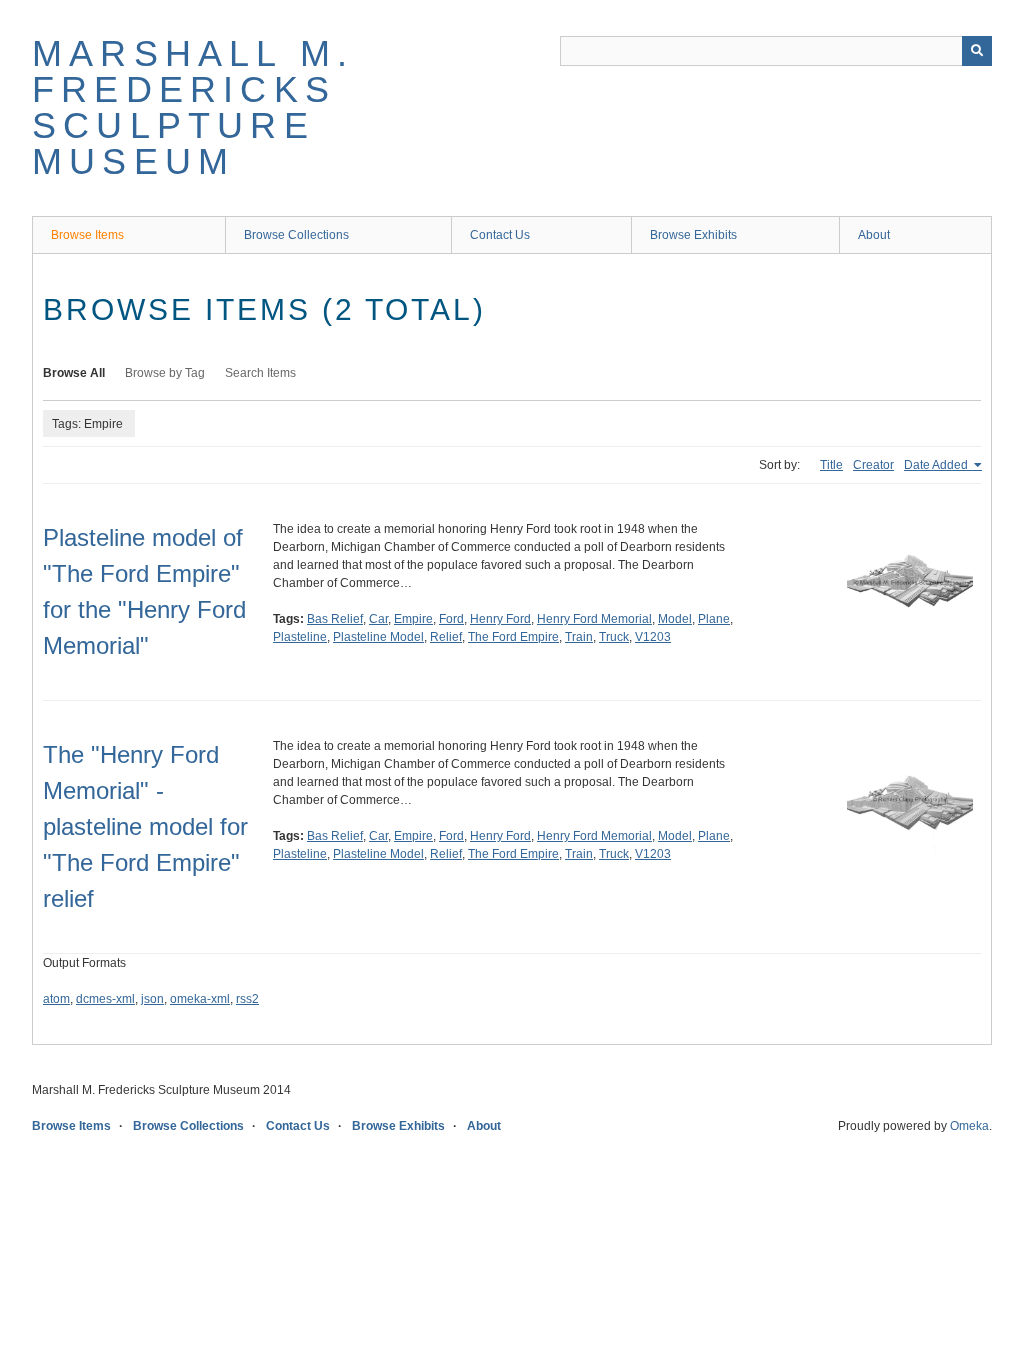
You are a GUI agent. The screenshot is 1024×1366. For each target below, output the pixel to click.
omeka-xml (200, 999)
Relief (446, 637)
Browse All (74, 373)
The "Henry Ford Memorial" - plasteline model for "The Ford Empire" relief (145, 826)
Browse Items (87, 235)
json (152, 999)
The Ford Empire (513, 637)
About (874, 235)
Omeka (969, 1126)
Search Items (260, 373)
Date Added (937, 465)
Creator (873, 465)
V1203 (653, 637)
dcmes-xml (105, 999)
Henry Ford (500, 619)
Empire (413, 619)
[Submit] (977, 51)
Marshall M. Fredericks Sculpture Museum (193, 107)
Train (579, 637)
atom (56, 999)
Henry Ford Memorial (594, 619)
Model (675, 619)
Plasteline (300, 637)
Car (378, 619)
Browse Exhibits (693, 235)
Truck (614, 637)
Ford (451, 619)
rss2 (247, 999)
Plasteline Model (378, 637)
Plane (714, 619)
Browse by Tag (165, 373)
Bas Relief (335, 619)
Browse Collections (296, 235)
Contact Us (500, 235)
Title (831, 465)
